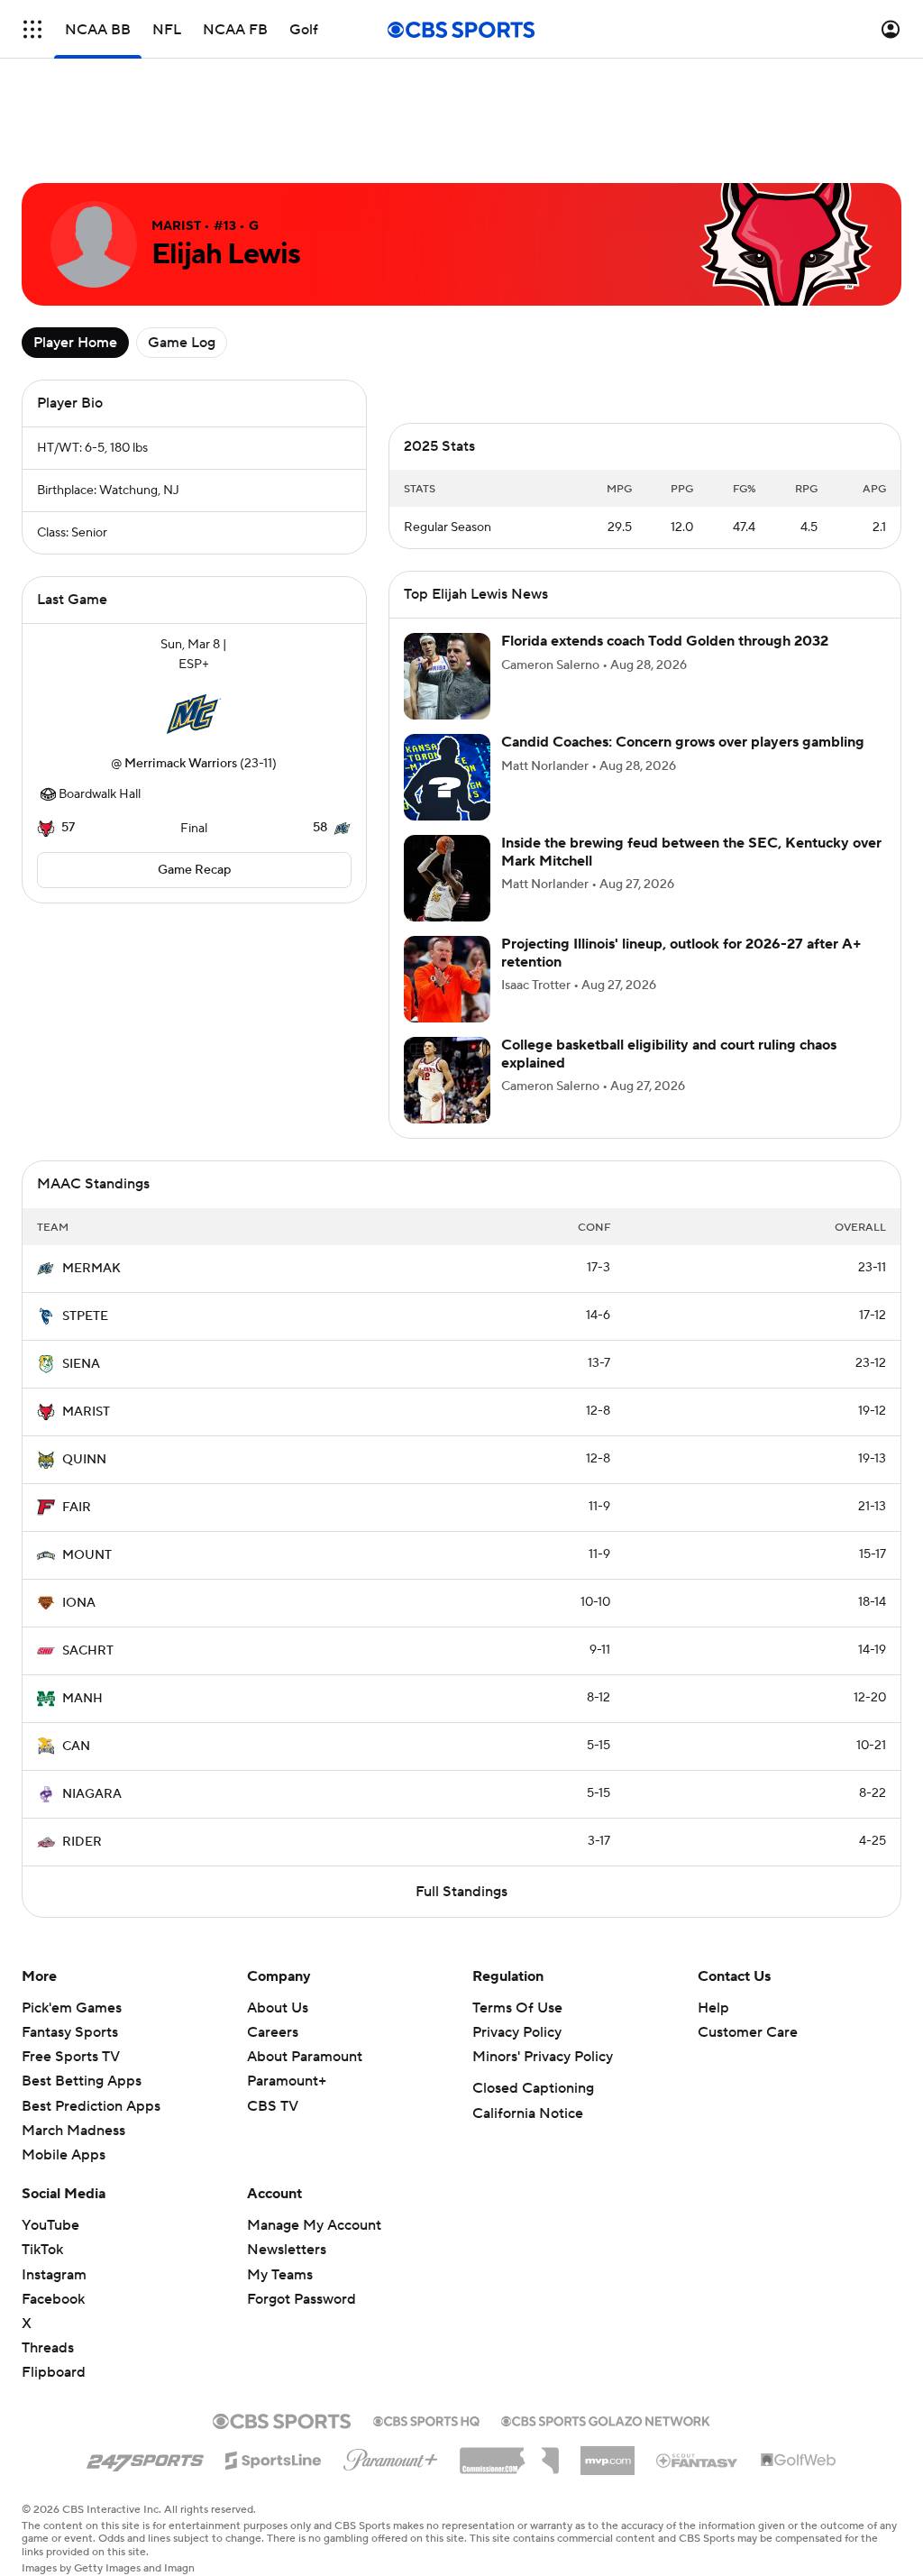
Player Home (75, 343)
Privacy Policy (517, 2032)
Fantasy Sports (70, 2032)
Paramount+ (287, 2081)
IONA (79, 1603)
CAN (76, 1746)
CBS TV (273, 2106)
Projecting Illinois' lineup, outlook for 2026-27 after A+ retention (681, 953)
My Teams (280, 2275)
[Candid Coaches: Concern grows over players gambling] (447, 777)
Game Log (182, 343)
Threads (48, 2348)
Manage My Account (314, 2225)
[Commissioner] (509, 2454)
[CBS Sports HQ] (426, 2419)
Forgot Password (302, 2299)
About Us (278, 2008)
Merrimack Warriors (181, 764)
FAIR (77, 1508)
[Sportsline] (274, 2458)
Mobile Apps (64, 2155)
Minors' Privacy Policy (543, 2057)
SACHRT (88, 1651)
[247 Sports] (145, 2457)
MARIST (86, 1412)
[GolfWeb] (799, 2461)
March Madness (73, 2131)
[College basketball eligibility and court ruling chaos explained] (447, 1080)
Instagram (54, 2275)
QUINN (84, 1460)
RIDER (82, 1842)
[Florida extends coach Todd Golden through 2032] (447, 676)
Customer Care (748, 2032)
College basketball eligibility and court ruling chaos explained (669, 1054)
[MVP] (608, 2453)
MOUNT (87, 1555)
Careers (273, 2032)
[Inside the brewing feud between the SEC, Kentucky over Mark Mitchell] (447, 878)
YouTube (50, 2225)
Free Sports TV (71, 2057)
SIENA (81, 1364)
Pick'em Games (72, 2008)
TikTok (42, 2250)
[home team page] (194, 714)
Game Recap (194, 870)
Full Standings (461, 1892)
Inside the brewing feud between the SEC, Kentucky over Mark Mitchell (691, 852)
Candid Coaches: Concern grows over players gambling (683, 742)
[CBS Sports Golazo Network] (606, 2419)
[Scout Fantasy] (698, 2460)
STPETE (85, 1316)
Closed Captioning (533, 2088)
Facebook (53, 2299)
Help (713, 2008)
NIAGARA (92, 1794)
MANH (82, 1699)
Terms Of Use (517, 2008)
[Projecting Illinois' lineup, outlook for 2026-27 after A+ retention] (447, 979)
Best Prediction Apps (91, 2106)
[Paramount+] (391, 2456)
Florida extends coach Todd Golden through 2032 (665, 641)
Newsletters (287, 2250)
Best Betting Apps (82, 2081)
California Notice (528, 2113)
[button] (32, 29)
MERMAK (91, 1269)
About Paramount (305, 2057)
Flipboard (54, 2372)
